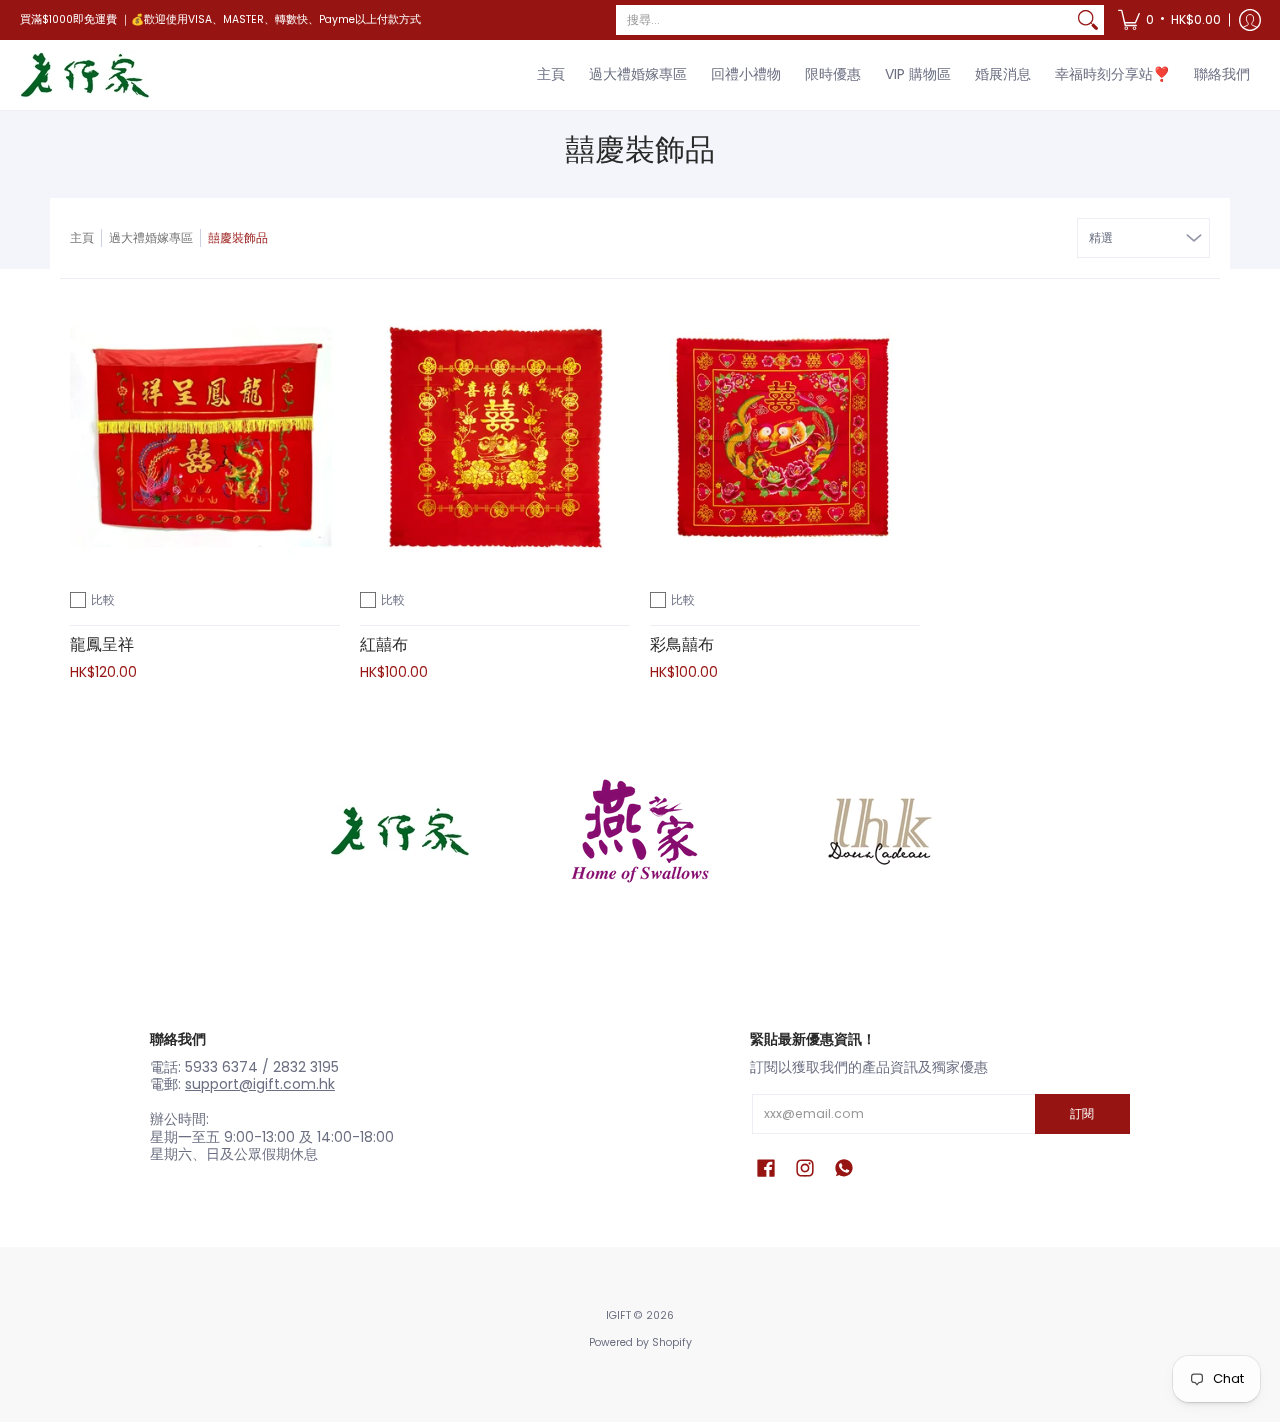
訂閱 (1082, 1113)
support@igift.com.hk (260, 1084)
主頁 (82, 237)
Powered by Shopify (640, 1342)
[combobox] (844, 20)
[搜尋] (1088, 20)
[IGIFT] (85, 75)
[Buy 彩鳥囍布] (785, 434)
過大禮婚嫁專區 (151, 237)
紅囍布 (384, 644)
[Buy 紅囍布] (495, 434)
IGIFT (618, 1315)
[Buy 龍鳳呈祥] (205, 434)
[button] (1169, 20)
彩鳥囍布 (682, 644)
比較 (103, 599)
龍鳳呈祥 (102, 644)
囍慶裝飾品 (238, 237)
